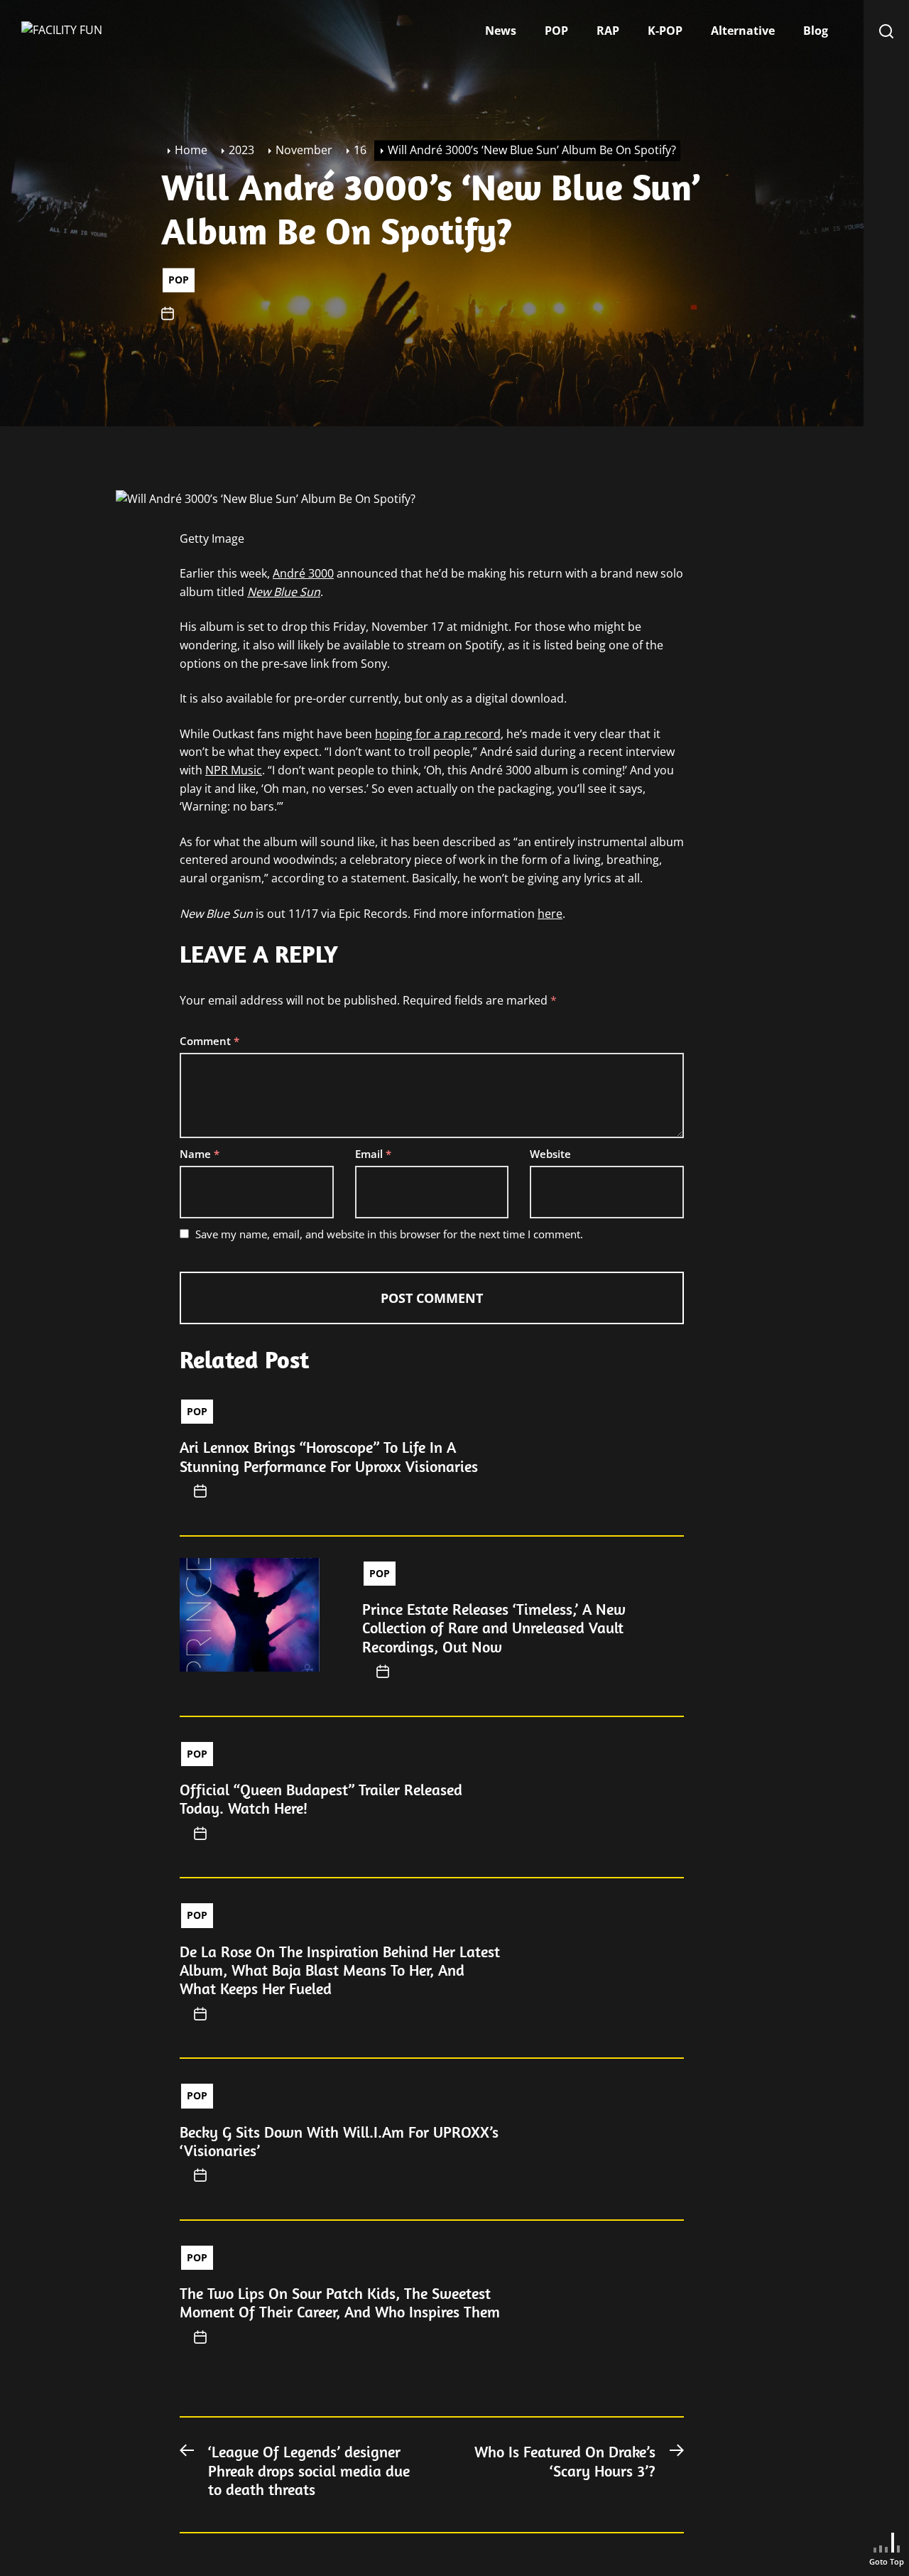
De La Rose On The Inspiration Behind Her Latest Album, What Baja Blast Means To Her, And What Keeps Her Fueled (340, 1970)
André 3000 (303, 573)
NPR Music (234, 770)
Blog (816, 31)
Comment (209, 1041)
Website (550, 1154)
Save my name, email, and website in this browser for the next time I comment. (389, 1234)
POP (556, 31)
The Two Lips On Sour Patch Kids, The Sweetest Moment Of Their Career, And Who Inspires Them (340, 2302)
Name (200, 1154)
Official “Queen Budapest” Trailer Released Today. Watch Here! (321, 1799)
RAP (608, 31)
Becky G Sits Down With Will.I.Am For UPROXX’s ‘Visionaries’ (339, 2141)
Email (373, 1154)
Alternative (743, 31)
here (550, 914)
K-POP (665, 31)
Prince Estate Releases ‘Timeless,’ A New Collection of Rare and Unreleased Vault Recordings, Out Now (494, 1628)
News (501, 31)
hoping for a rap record (438, 734)
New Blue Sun (284, 592)
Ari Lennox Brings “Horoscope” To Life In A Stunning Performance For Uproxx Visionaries (329, 1456)
